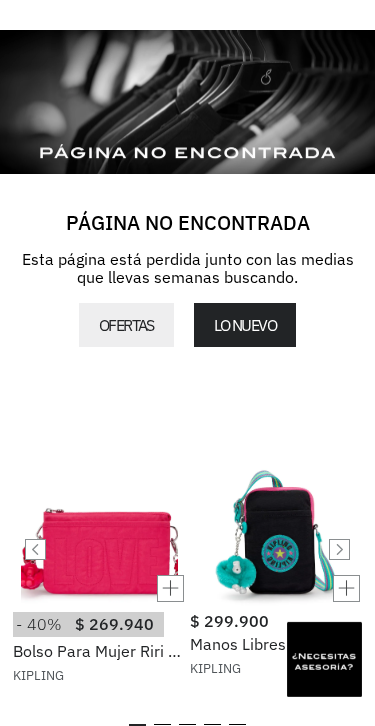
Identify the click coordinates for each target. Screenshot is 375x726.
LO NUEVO (245, 325)
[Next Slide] (339, 549)
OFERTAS (126, 325)
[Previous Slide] (35, 549)
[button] (99, 588)
